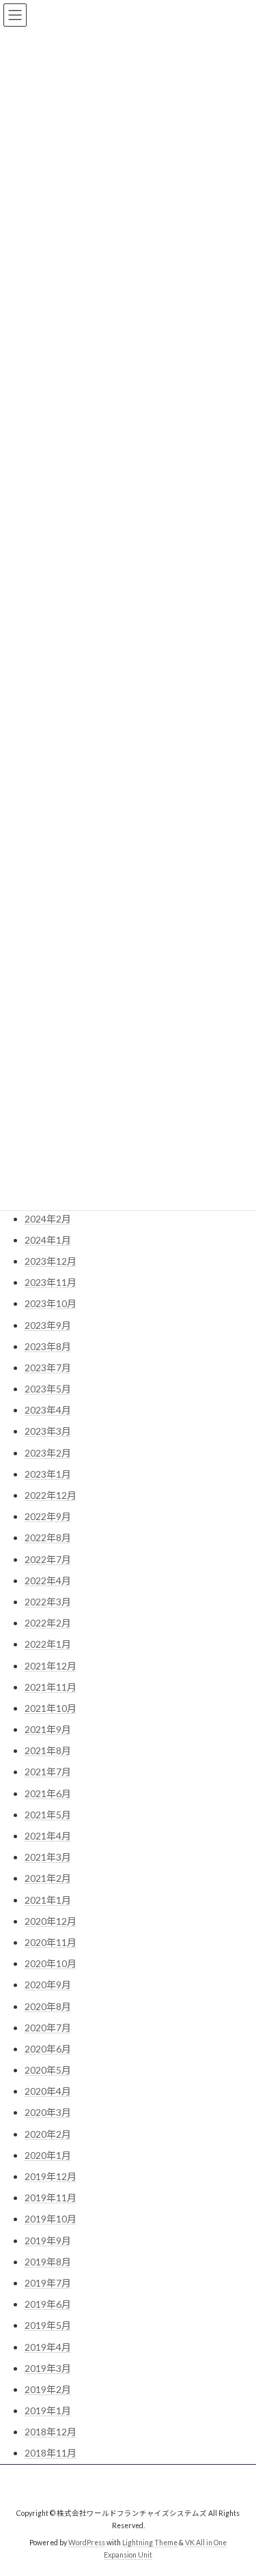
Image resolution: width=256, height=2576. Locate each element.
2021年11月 (51, 1687)
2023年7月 (48, 1368)
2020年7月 (48, 2028)
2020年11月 (51, 1942)
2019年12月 (51, 2176)
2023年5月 (48, 1389)
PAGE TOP (237, 2485)
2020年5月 (48, 2070)
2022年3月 (48, 1602)
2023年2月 (48, 1453)
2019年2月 (48, 2389)
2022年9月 (48, 1516)
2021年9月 (48, 1729)
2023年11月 (51, 1282)
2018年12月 (51, 2432)
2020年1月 (48, 2155)
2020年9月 (48, 1985)
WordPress (87, 2543)
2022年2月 (48, 1623)
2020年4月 (48, 2091)
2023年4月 (48, 1410)
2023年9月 (48, 1325)
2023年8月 (48, 1346)
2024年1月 (48, 1240)
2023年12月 (51, 1261)
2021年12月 (51, 1666)
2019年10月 (51, 2219)
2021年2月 (48, 1878)
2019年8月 (48, 2262)
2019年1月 (48, 2410)
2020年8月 (48, 2006)
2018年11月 (51, 2453)
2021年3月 (48, 1857)
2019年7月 (48, 2283)
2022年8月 (48, 1537)
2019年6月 (48, 2304)
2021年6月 (48, 1793)
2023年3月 (48, 1431)
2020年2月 (48, 2134)
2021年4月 (48, 1836)
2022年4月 (48, 1580)
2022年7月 (48, 1559)
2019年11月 (51, 2198)
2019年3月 (48, 2368)
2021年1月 (48, 1900)
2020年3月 (48, 2112)
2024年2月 (48, 1219)
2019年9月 (48, 2241)
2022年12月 (51, 1495)
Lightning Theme (150, 2543)
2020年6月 (48, 2049)
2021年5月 (48, 1815)
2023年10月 (51, 1303)
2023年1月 (48, 1474)
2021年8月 (48, 1750)
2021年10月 (51, 1708)
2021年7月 (48, 1772)
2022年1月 (48, 1644)
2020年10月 (51, 1963)
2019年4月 (48, 2347)
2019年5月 (48, 2325)
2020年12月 (51, 1921)
